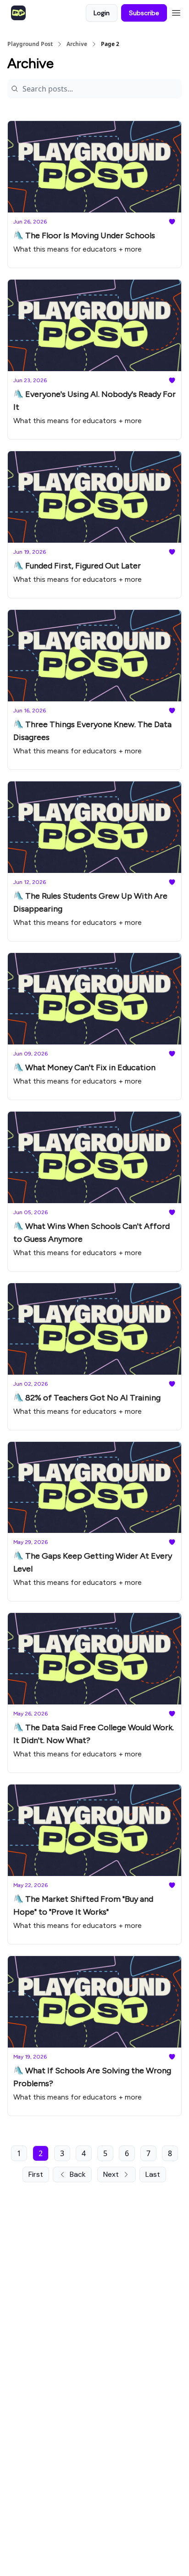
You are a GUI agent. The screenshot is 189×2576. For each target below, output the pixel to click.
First (36, 2174)
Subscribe (144, 13)
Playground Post (30, 44)
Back (78, 2174)
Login (102, 13)
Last (153, 2174)
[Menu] (176, 11)
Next (111, 2174)
